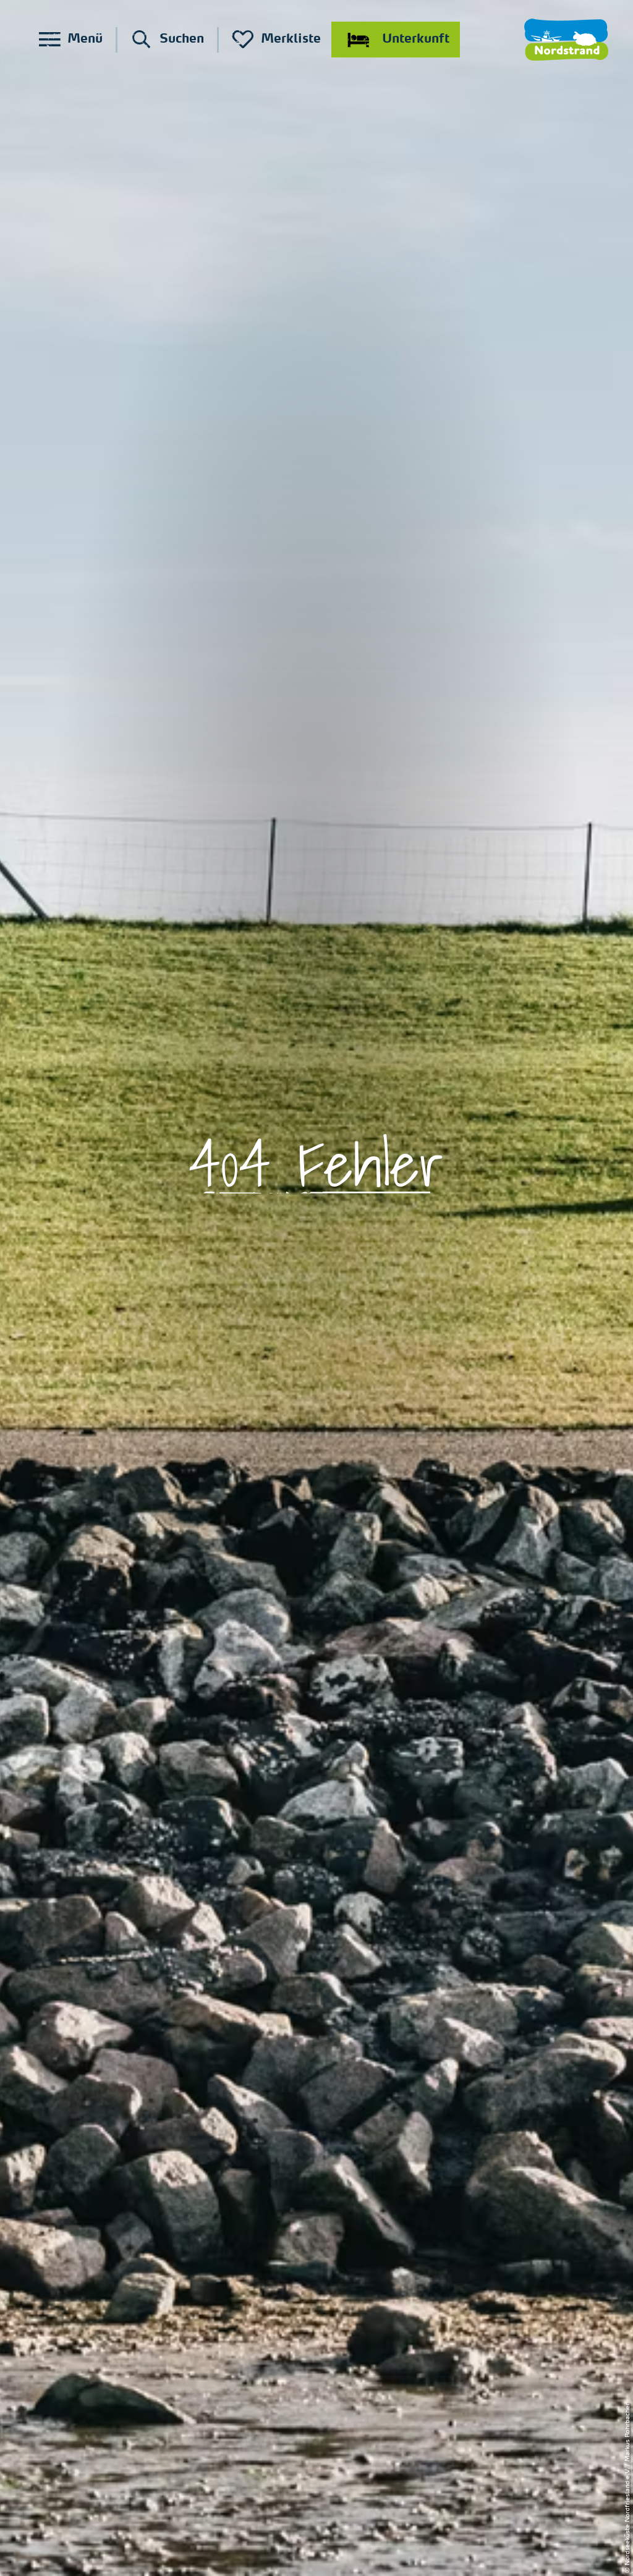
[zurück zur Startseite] (566, 40)
